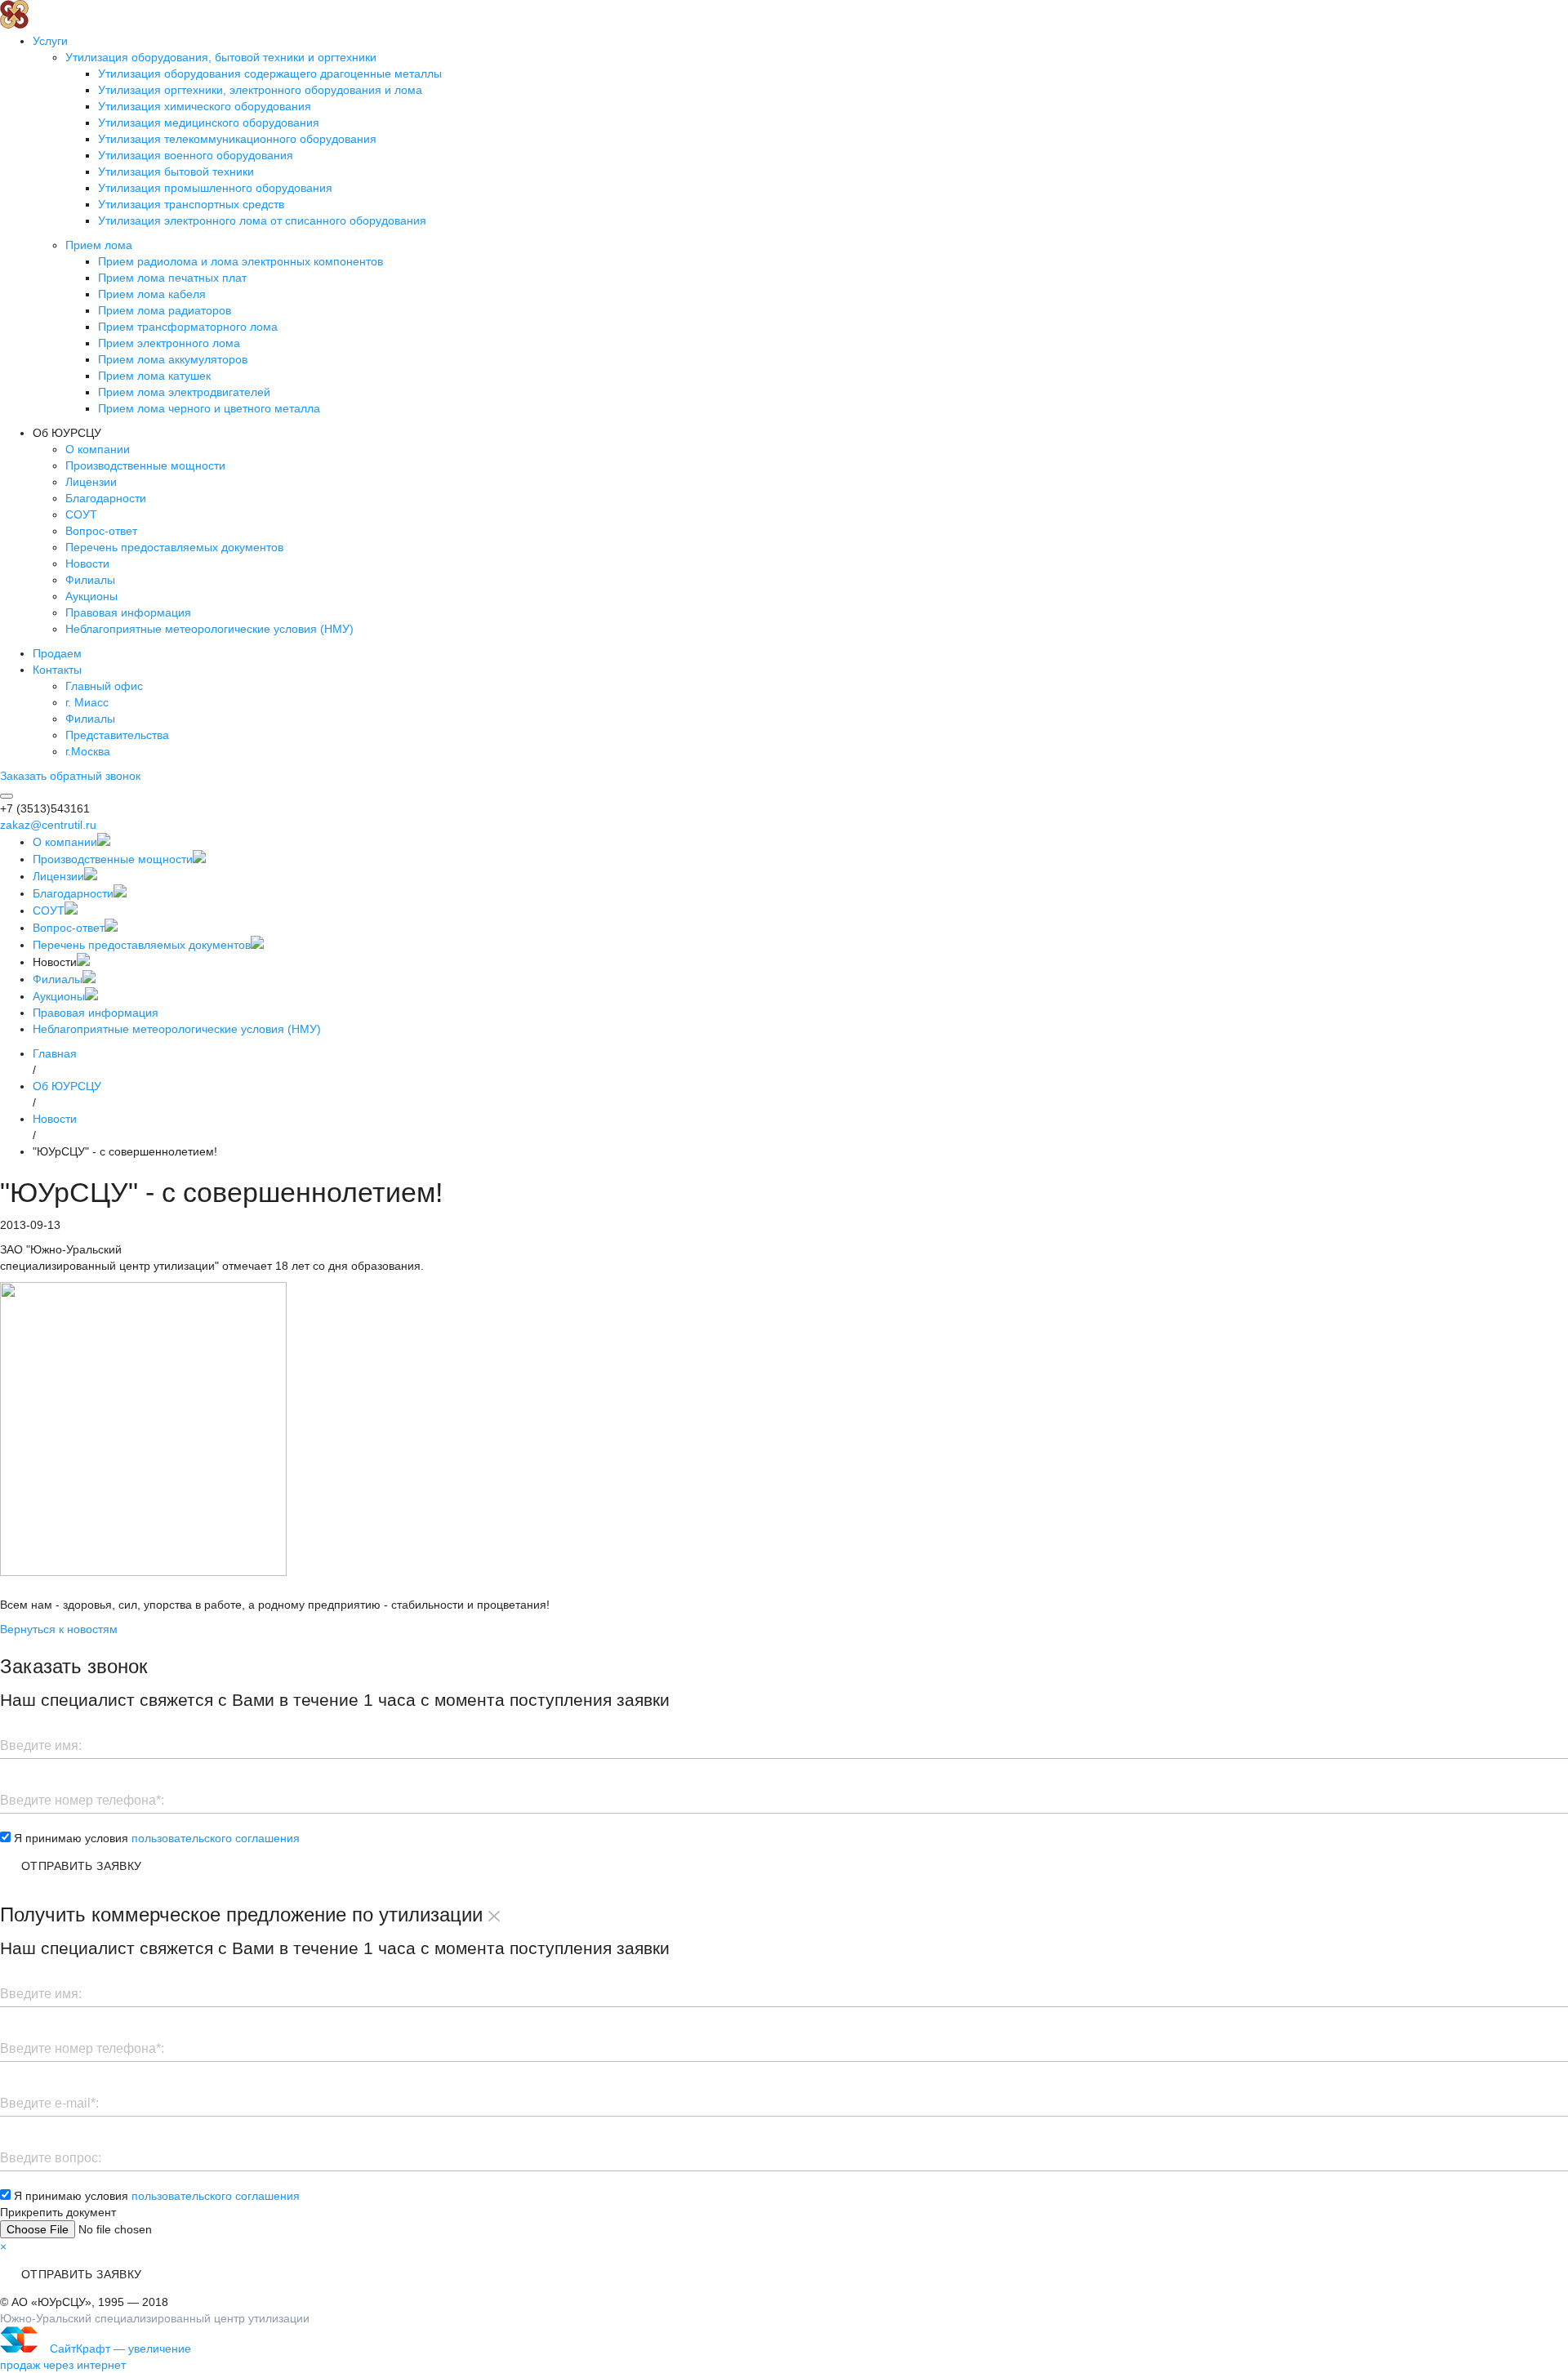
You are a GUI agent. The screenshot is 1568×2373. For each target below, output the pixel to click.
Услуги (50, 41)
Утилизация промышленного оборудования (215, 188)
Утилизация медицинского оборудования (209, 122)
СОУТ (81, 514)
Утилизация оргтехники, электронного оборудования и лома (260, 90)
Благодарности (106, 498)
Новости (87, 563)
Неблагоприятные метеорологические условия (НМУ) (209, 629)
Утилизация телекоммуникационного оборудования (237, 139)
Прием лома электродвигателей (184, 392)
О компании (98, 449)
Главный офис (104, 686)
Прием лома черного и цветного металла (209, 408)
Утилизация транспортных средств (191, 204)
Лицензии (91, 482)
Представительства (117, 735)
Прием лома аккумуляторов (173, 359)
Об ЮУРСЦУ (67, 1086)
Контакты (57, 670)
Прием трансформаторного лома (188, 327)
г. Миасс (87, 702)
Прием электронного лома (169, 343)
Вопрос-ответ (101, 531)
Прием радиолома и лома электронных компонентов (241, 261)
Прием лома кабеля (152, 294)
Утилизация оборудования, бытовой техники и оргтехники (221, 57)
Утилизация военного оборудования (196, 155)
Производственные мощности (145, 465)
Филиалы (90, 580)
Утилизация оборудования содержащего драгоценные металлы (270, 73)
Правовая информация (128, 612)
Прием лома (99, 245)
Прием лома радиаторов (165, 310)
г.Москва (88, 751)
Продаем (57, 653)
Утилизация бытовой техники (176, 171)
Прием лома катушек (154, 376)
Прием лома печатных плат (172, 278)
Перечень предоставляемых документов (174, 547)
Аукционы (91, 596)
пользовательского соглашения (216, 1838)
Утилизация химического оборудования (205, 106)
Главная (55, 1053)
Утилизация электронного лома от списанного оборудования (262, 220)
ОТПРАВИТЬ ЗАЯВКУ (82, 1866)
